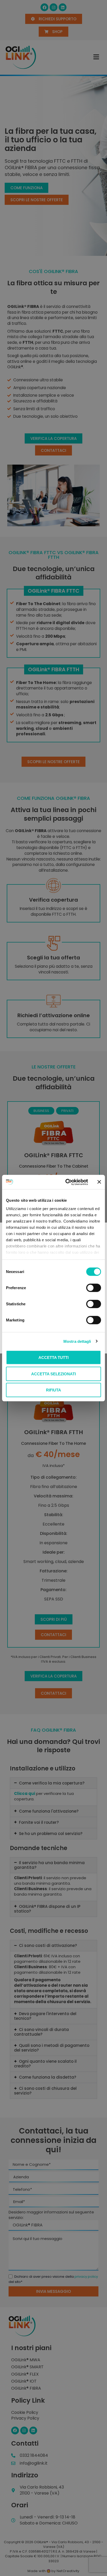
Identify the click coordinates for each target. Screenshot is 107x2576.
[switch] (94, 1288)
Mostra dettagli (77, 1341)
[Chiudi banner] (99, 1182)
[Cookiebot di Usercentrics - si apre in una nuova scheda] (66, 1182)
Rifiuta (53, 1390)
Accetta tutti (53, 1357)
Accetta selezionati (53, 1374)
